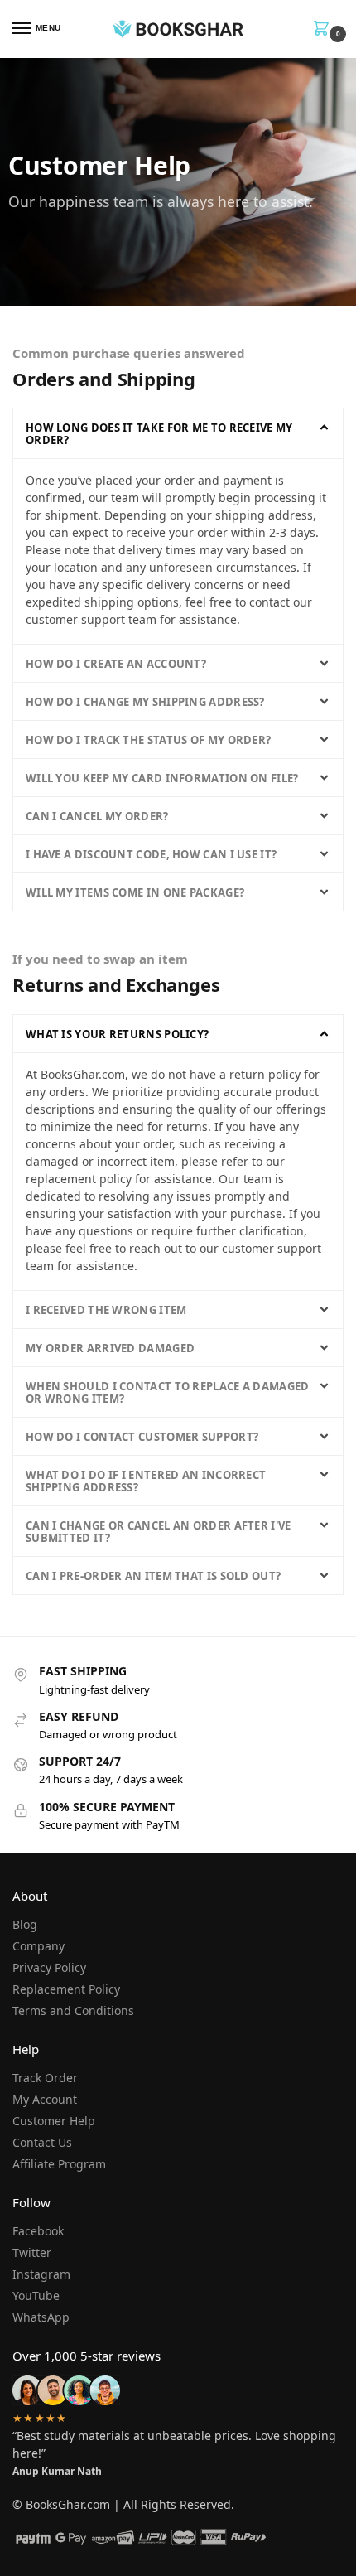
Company (38, 1946)
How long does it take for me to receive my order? (159, 434)
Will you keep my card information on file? (162, 778)
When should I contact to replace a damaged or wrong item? (168, 1392)
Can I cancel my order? (97, 816)
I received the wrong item (106, 1310)
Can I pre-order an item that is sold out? (153, 1576)
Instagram (41, 2274)
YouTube (36, 2296)
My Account (45, 2099)
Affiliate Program (59, 2164)
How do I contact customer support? (142, 1437)
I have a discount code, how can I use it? (151, 854)
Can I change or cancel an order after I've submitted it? (159, 1532)
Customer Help (54, 2121)
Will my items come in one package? (135, 892)
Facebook (38, 2231)
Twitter (32, 2252)
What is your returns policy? (117, 1034)
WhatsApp (41, 2317)
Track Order (45, 2078)
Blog (25, 1924)
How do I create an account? (116, 664)
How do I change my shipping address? (145, 702)
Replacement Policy (66, 1989)
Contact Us (42, 2142)
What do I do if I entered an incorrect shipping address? (146, 1481)
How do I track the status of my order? (148, 740)
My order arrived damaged (110, 1348)
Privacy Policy (49, 1967)
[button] (178, 433)
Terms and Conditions (73, 2011)
